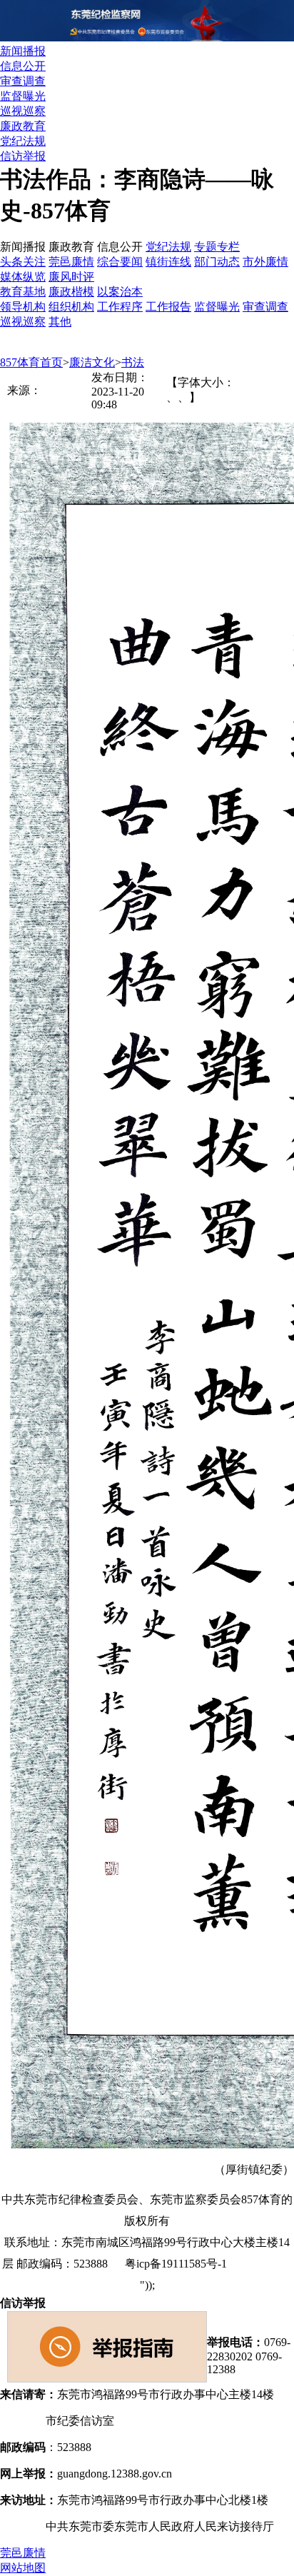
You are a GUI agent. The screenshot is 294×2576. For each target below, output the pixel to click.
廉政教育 (23, 126)
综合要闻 (120, 262)
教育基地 (23, 292)
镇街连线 (168, 262)
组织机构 (71, 307)
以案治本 (120, 292)
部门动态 (217, 262)
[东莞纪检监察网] (147, 37)
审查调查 (23, 81)
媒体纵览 (23, 277)
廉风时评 (71, 277)
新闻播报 (23, 51)
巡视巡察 (23, 111)
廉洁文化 (92, 362)
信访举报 (23, 156)
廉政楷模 (71, 292)
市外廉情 (265, 262)
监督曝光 (23, 96)
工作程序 (120, 307)
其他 (60, 322)
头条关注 (23, 262)
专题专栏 (217, 247)
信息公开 (23, 66)
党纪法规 (23, 141)
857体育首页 (31, 362)
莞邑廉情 (71, 262)
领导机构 (23, 307)
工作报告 (168, 307)
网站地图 (268, 2264)
